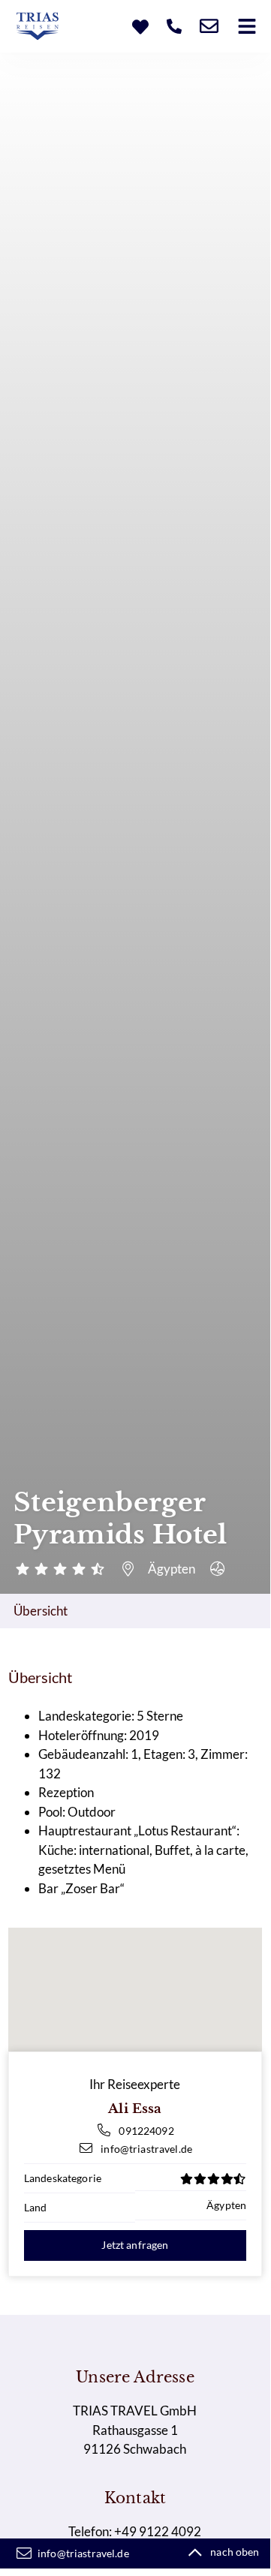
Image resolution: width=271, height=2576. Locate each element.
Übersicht (41, 1611)
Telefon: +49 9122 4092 (135, 2531)
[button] (247, 26)
